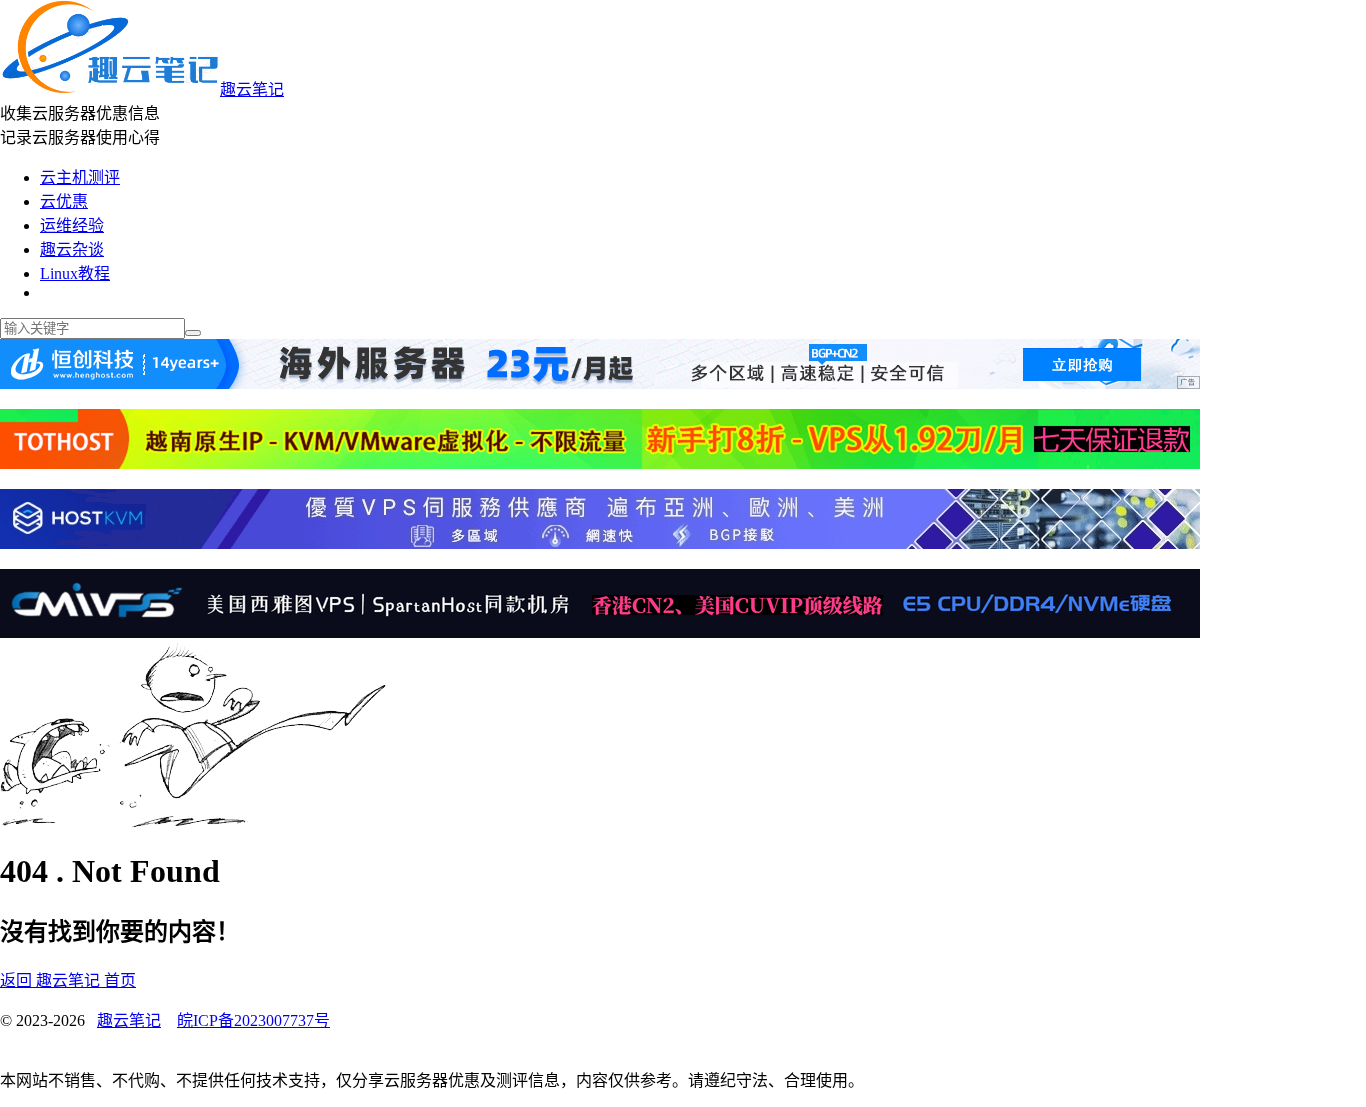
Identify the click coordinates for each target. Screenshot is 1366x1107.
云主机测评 (80, 177)
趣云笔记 (252, 89)
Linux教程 (75, 273)
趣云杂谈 (72, 249)
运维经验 (72, 225)
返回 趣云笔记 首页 (68, 980)
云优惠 (64, 201)
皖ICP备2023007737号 (253, 1020)
